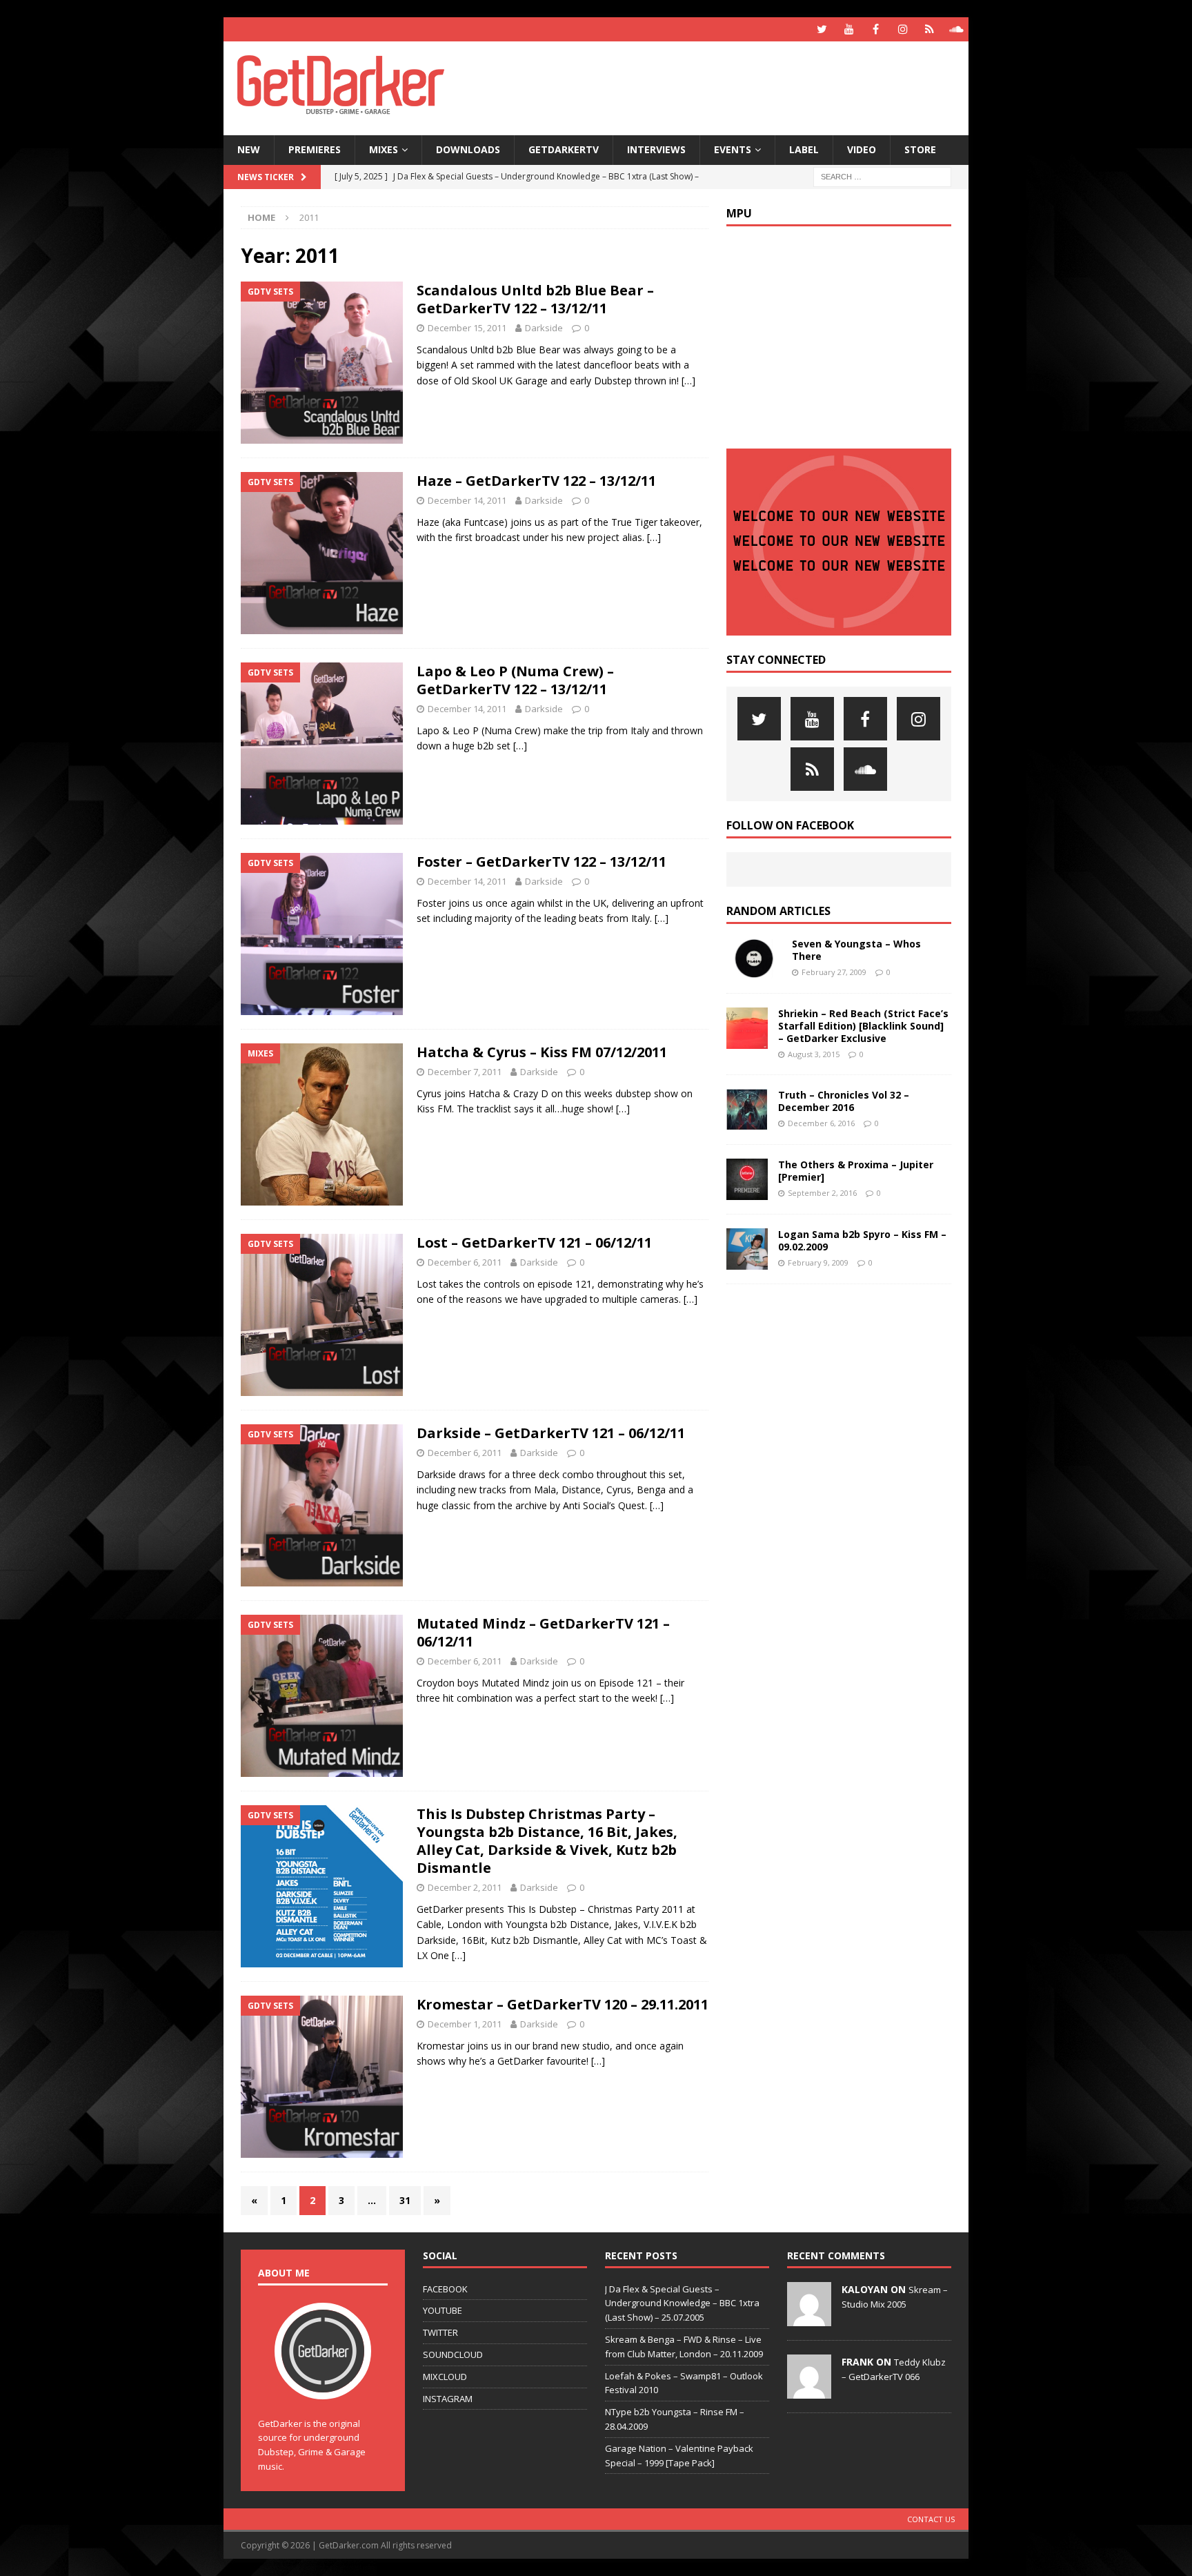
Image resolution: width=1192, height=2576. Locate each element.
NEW (249, 149)
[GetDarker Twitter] (822, 29)
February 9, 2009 (818, 1262)
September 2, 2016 (822, 1193)
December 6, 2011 (465, 1262)
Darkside (544, 328)
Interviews (656, 149)
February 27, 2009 (834, 972)
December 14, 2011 (467, 500)
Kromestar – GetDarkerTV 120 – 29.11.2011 (563, 2004)
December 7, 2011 (465, 1072)
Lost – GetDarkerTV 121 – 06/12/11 (534, 1242)
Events (733, 149)
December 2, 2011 (465, 1887)
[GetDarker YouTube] (849, 29)
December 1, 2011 (465, 2024)
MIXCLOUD (445, 2377)
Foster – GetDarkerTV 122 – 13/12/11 (542, 862)
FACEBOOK (445, 2289)
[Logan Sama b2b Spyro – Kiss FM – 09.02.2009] (747, 1249)
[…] (688, 381)
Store (920, 149)
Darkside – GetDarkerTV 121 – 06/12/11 (551, 1433)
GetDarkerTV (564, 149)
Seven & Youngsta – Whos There (856, 950)
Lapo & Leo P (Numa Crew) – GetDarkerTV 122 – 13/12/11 (515, 680)
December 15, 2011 (467, 328)
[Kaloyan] (809, 2319)
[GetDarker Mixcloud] (930, 29)
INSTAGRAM (448, 2399)
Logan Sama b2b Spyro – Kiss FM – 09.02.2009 (862, 1240)
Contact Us (931, 2519)
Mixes (384, 149)
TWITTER (440, 2332)
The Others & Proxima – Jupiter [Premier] (856, 1171)
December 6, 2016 (821, 1123)
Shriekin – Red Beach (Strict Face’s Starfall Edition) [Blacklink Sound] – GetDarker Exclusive (863, 1026)
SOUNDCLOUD (453, 2354)
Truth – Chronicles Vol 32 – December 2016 (844, 1101)
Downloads (468, 149)
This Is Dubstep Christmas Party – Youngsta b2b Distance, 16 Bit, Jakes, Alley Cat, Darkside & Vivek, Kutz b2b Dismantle (547, 1841)
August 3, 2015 (814, 1054)
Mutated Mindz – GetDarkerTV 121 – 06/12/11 (543, 1632)
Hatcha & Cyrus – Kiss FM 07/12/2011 (542, 1052)
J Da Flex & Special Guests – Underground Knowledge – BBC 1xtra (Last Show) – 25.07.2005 (682, 2303)
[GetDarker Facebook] (876, 29)
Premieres (315, 149)
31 (405, 2200)
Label (804, 149)
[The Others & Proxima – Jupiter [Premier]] (747, 1179)
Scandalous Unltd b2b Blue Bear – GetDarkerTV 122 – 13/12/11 (535, 299)
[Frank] (809, 2391)
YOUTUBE (443, 2310)
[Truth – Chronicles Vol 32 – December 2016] (747, 1110)
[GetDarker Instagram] (903, 29)
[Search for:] (882, 176)
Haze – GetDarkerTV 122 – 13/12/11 (536, 481)
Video (862, 149)
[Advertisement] (729, 86)
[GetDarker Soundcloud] (956, 29)
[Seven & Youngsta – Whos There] (754, 958)
